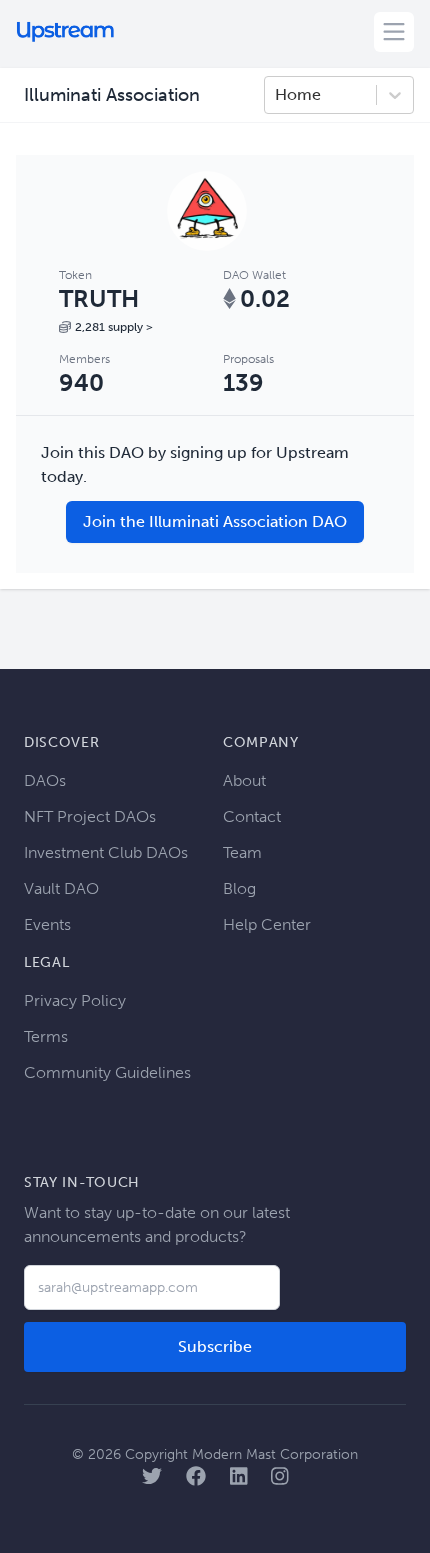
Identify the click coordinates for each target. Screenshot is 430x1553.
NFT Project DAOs (90, 816)
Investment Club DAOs (106, 852)
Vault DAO (61, 888)
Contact (252, 816)
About (244, 780)
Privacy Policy (75, 1000)
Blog (239, 888)
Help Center (267, 924)
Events (47, 924)
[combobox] (277, 95)
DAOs (45, 780)
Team (242, 852)
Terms (46, 1036)
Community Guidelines (107, 1072)
